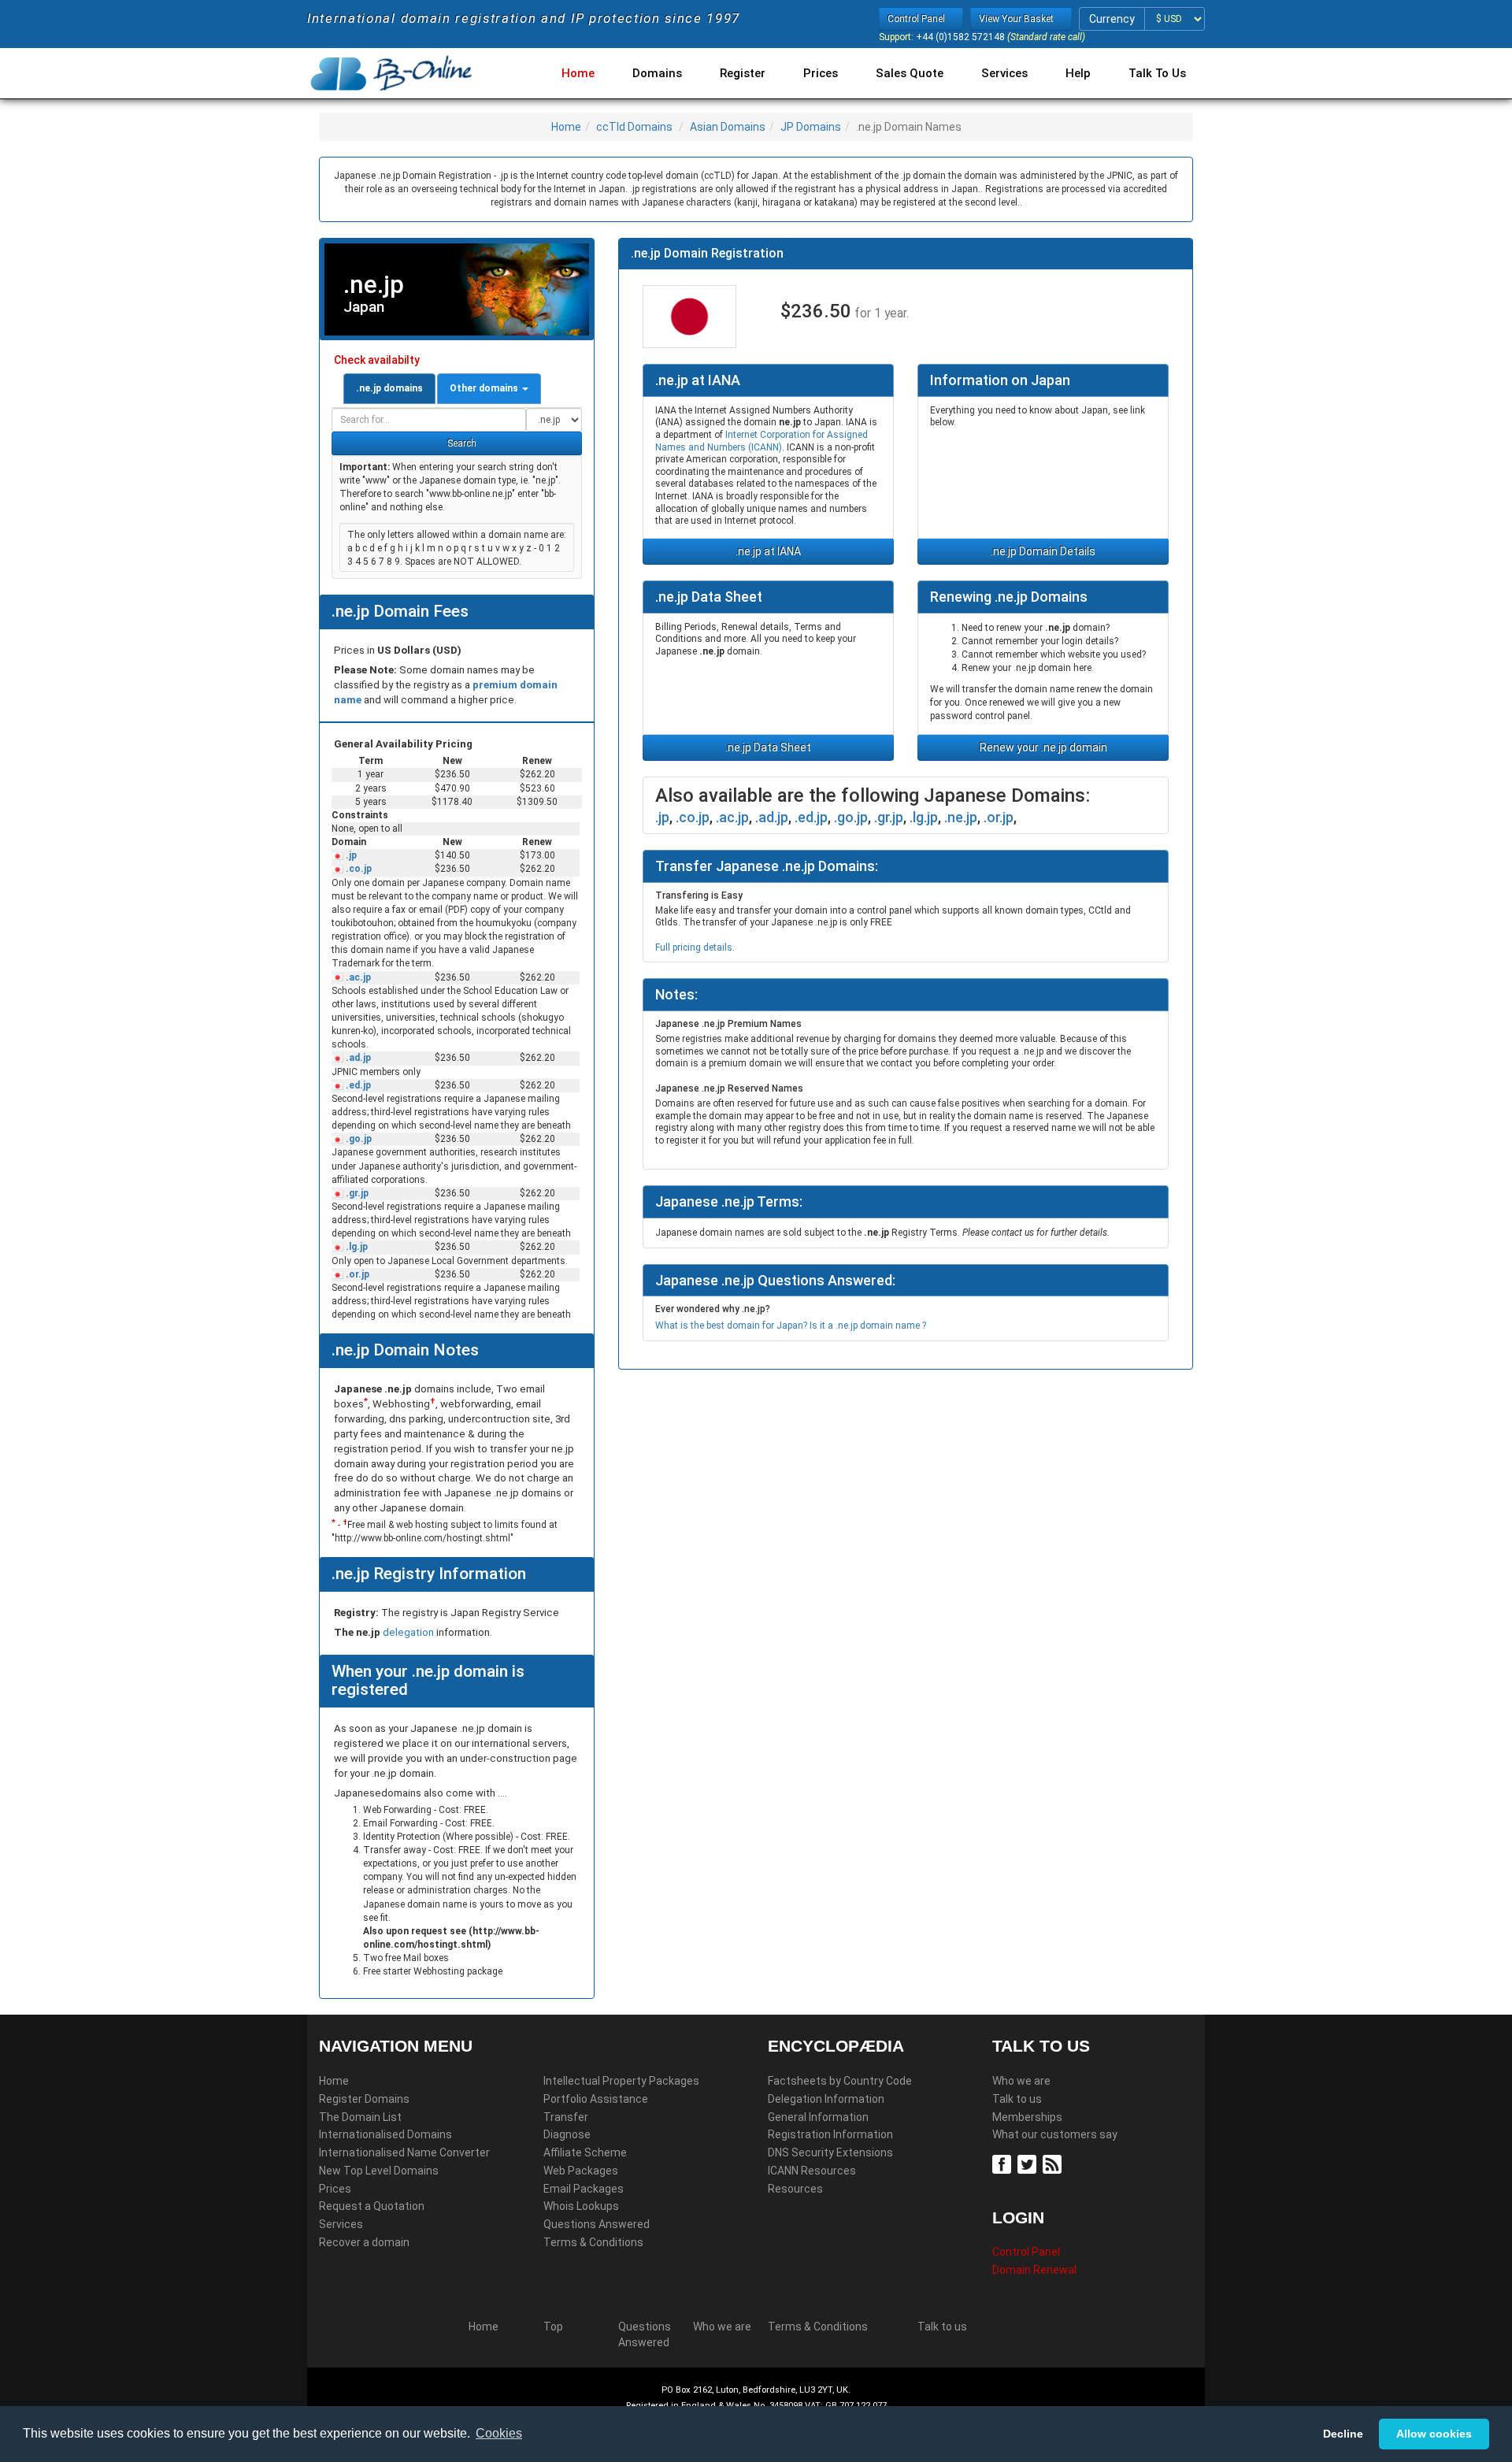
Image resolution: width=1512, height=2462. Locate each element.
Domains (657, 73)
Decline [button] (1343, 2434)
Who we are (1021, 2081)
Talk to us (1017, 2099)
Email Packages (584, 2189)
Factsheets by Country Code (840, 2081)
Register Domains (364, 2099)
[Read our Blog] (1054, 2163)
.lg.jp (356, 1247)
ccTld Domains (634, 127)
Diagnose (567, 2134)
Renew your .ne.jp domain (1043, 747)
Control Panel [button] (917, 19)
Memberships (1027, 2117)
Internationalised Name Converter (404, 2152)
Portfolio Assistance (596, 2099)
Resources (795, 2189)
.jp (350, 855)
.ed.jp (357, 1085)
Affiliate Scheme (585, 2152)
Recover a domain (364, 2242)
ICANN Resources (812, 2171)
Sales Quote (910, 73)
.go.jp (358, 1139)
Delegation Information (826, 2099)
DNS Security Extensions (830, 2152)
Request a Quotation (372, 2206)
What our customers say (1055, 2134)
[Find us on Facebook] (1004, 2163)
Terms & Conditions (593, 2242)
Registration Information (830, 2134)
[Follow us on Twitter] (1029, 2163)
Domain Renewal (1034, 2270)
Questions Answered (597, 2224)
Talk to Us (1157, 73)
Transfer (566, 2117)
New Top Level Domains (379, 2171)
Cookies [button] (499, 2433)
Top (553, 2327)
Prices (821, 73)
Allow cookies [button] (1434, 2434)
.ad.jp (357, 1058)
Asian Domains (728, 127)
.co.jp (358, 869)
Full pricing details (694, 947)
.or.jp (356, 1274)
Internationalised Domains (385, 2134)
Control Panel (1026, 2252)
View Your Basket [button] (1017, 19)
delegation (409, 1632)
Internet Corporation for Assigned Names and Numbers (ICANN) (762, 441)
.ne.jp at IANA (768, 551)
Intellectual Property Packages (621, 2081)
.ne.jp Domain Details (1043, 551)
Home (578, 73)
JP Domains (811, 127)
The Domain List (360, 2117)
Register (743, 73)
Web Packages (581, 2171)
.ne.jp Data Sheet (768, 747)
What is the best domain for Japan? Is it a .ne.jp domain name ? (791, 1326)
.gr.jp (356, 1193)
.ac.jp (357, 977)
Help (1078, 73)
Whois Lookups (581, 2206)
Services (1004, 73)
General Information (818, 2117)
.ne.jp (961, 817)
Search (461, 443)
